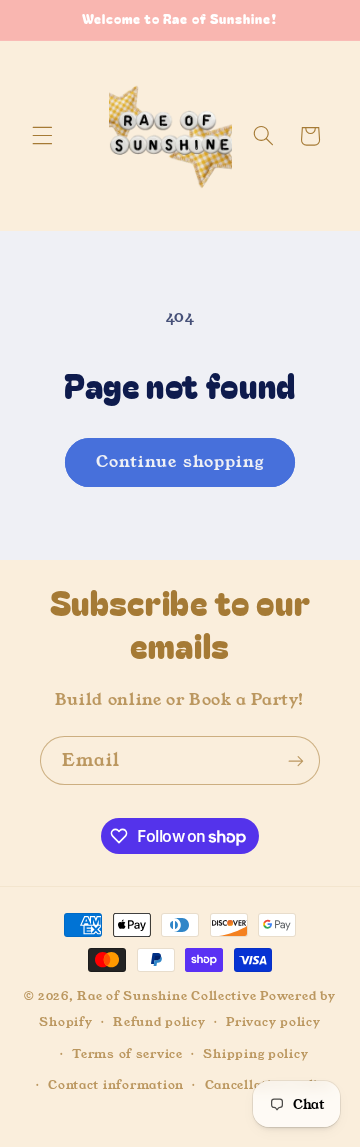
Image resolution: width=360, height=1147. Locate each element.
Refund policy (159, 1022)
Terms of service (127, 1054)
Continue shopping (180, 462)
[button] (42, 136)
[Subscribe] (296, 760)
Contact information (116, 1085)
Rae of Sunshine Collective (168, 996)
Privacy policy (273, 1022)
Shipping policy (255, 1054)
